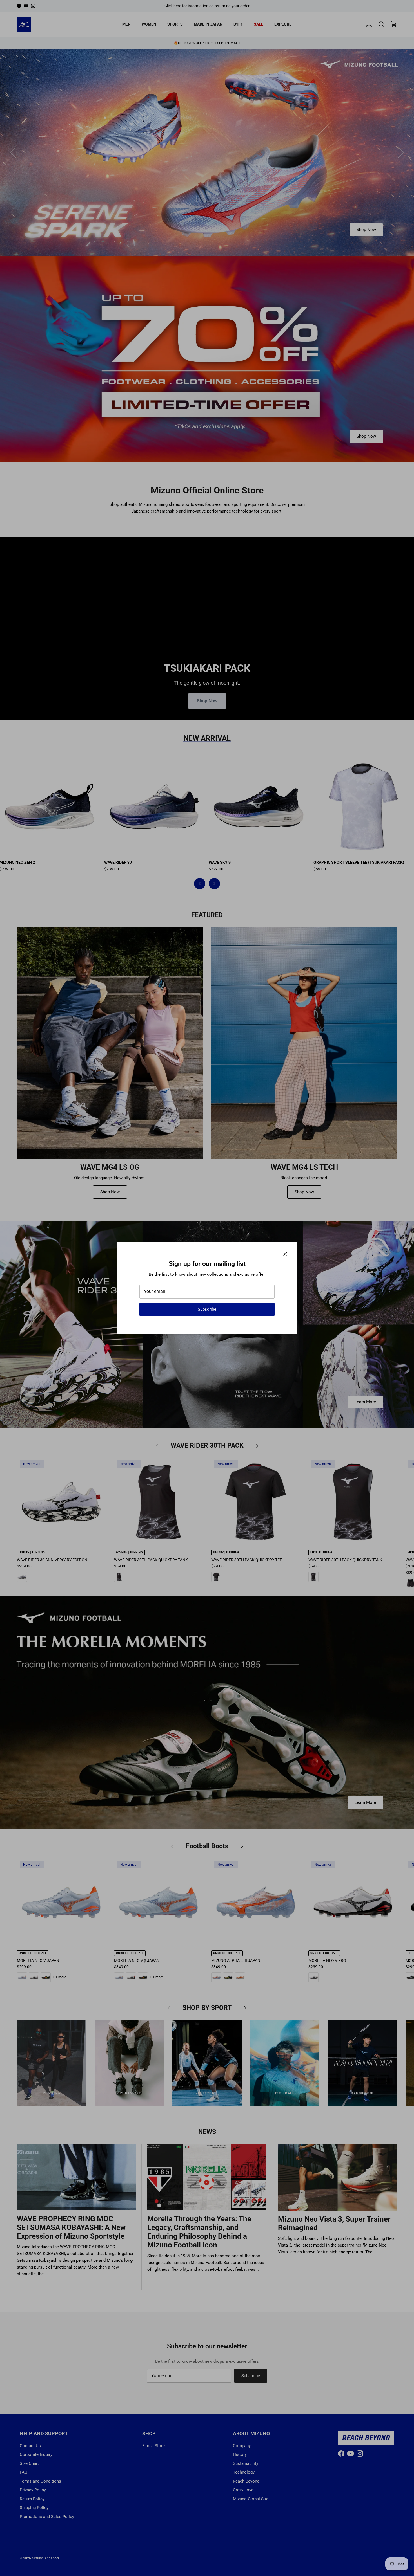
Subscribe (207, 1309)
